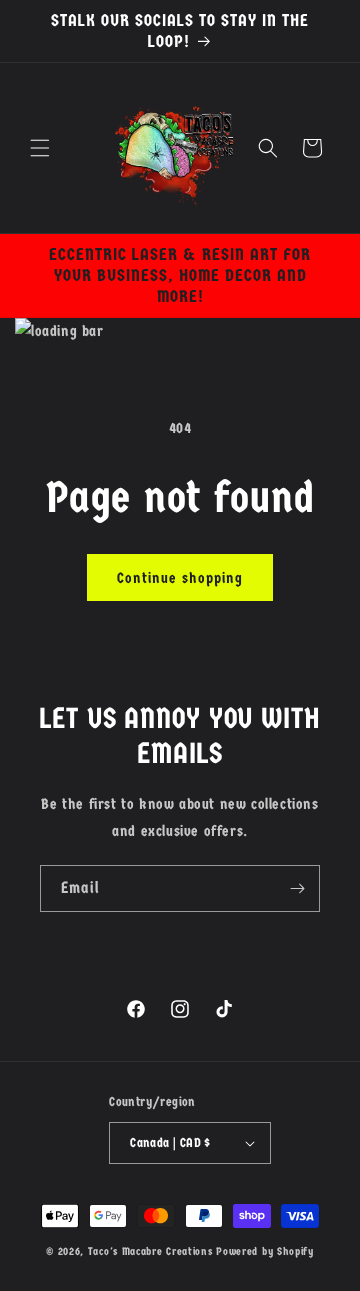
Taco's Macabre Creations (152, 1251)
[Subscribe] (297, 888)
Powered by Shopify (265, 1251)
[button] (40, 148)
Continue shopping (180, 578)
